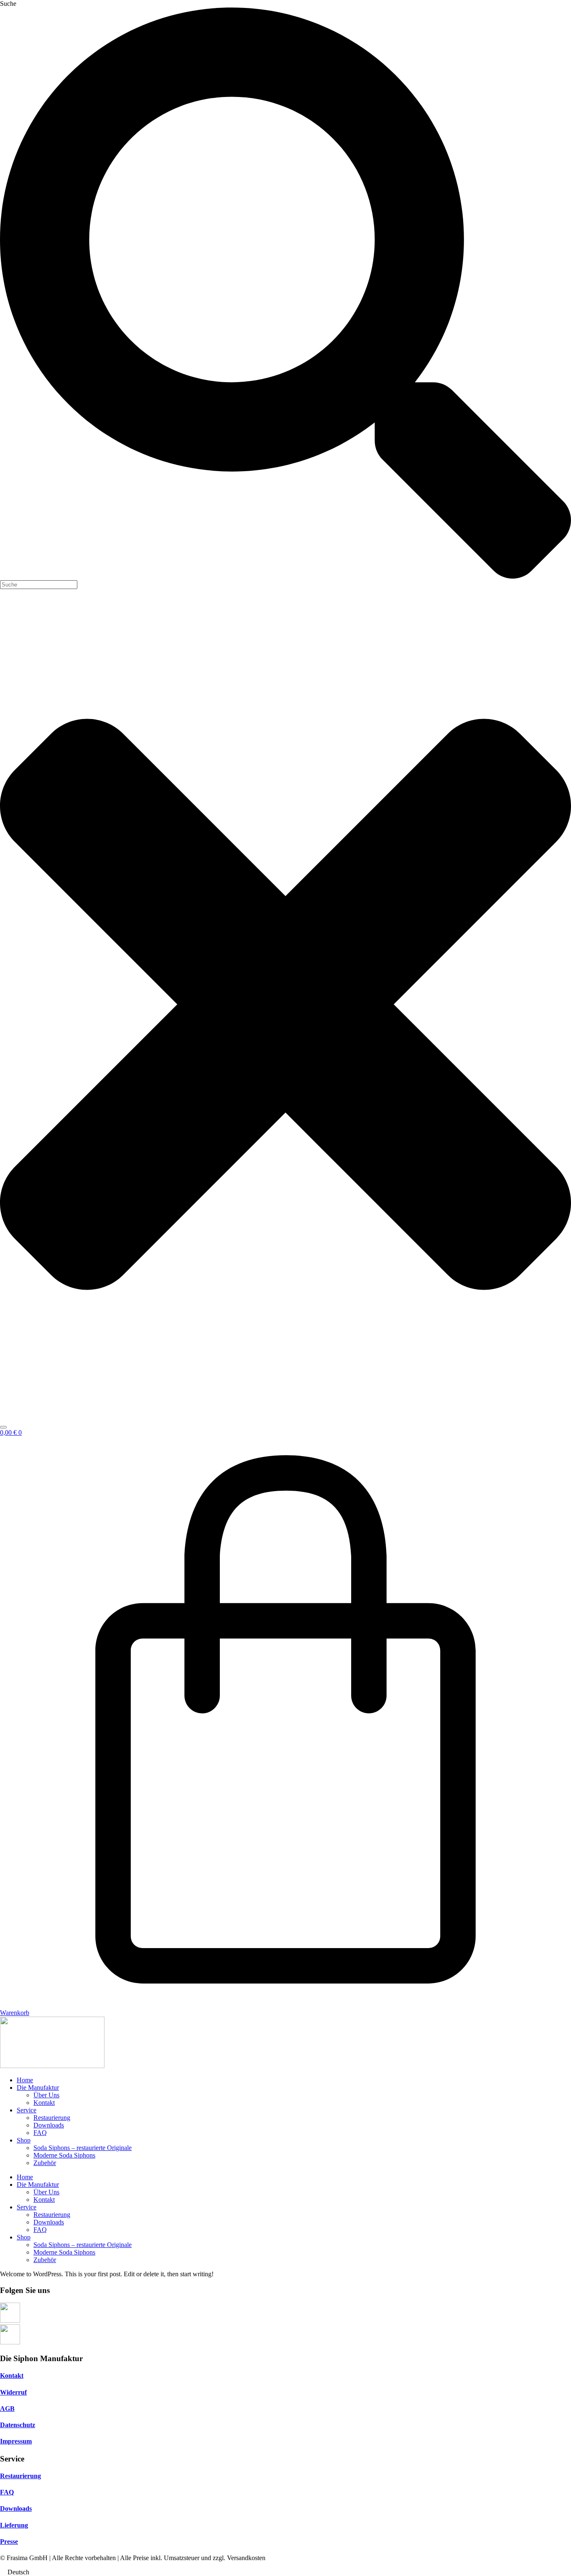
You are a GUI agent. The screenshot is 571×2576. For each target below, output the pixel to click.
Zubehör (45, 2163)
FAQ (40, 2133)
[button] (285, 2572)
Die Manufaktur (38, 2088)
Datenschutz (18, 2425)
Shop (24, 2140)
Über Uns (46, 2095)
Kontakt (44, 2103)
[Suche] (3, 1427)
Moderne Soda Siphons (64, 2155)
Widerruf (13, 2392)
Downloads (49, 2125)
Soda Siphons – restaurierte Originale (83, 2148)
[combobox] (39, 585)
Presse (9, 2542)
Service (27, 2110)
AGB (7, 2409)
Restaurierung (52, 2118)
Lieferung (14, 2525)
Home (25, 2080)
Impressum (16, 2441)
